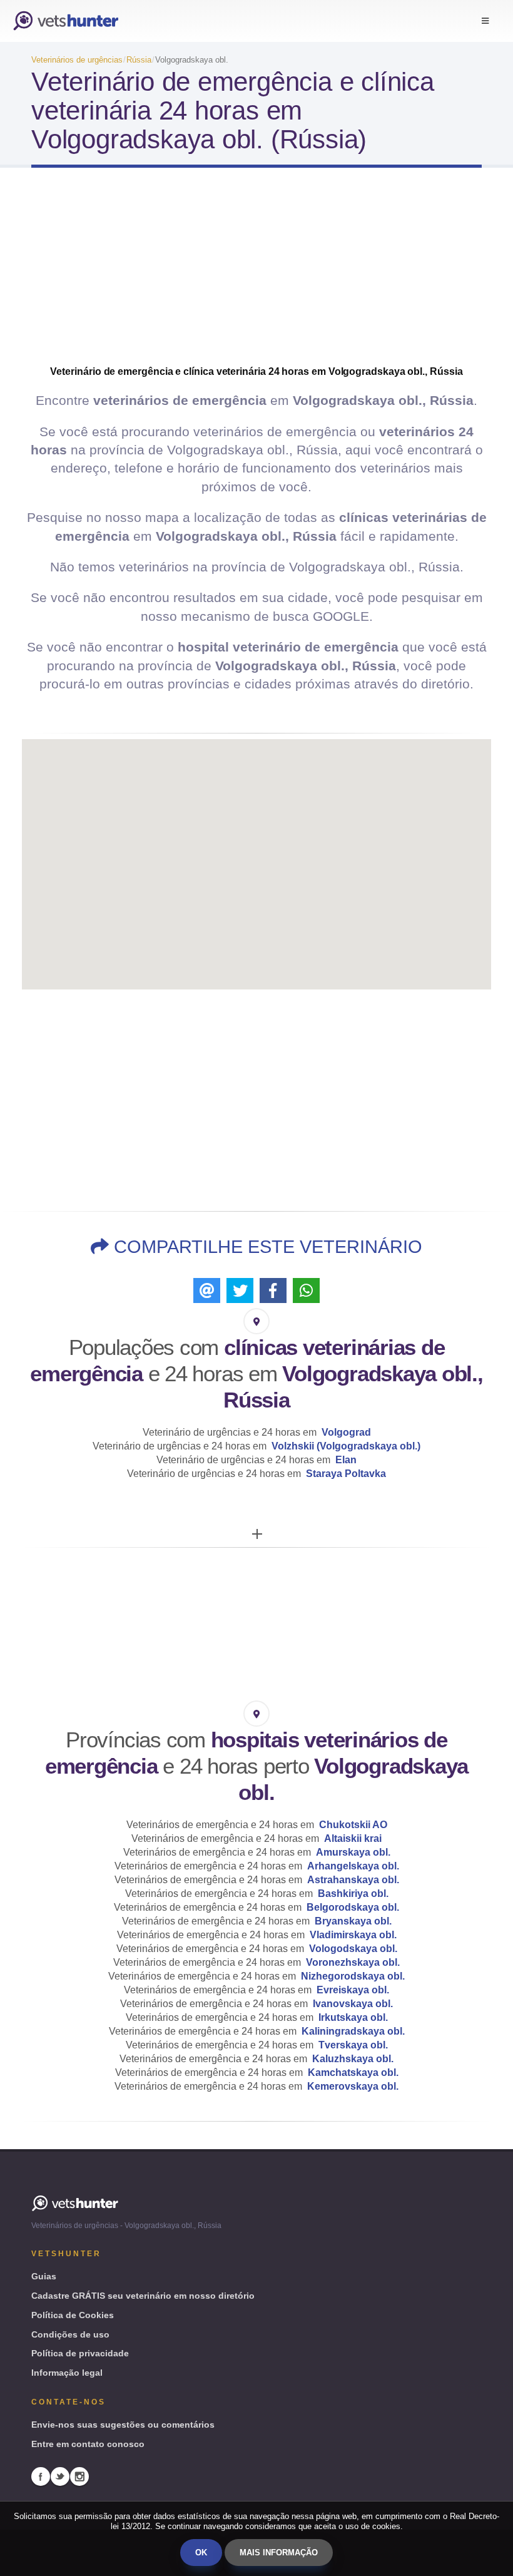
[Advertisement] (256, 277)
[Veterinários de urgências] (66, 21)
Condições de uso (70, 2334)
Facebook (41, 2476)
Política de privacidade (80, 2353)
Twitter (60, 2476)
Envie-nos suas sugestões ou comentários (123, 2425)
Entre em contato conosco (88, 2444)
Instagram (79, 2476)
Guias (44, 2276)
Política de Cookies (73, 2315)
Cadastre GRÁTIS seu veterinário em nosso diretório (143, 2296)
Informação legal (67, 2373)
